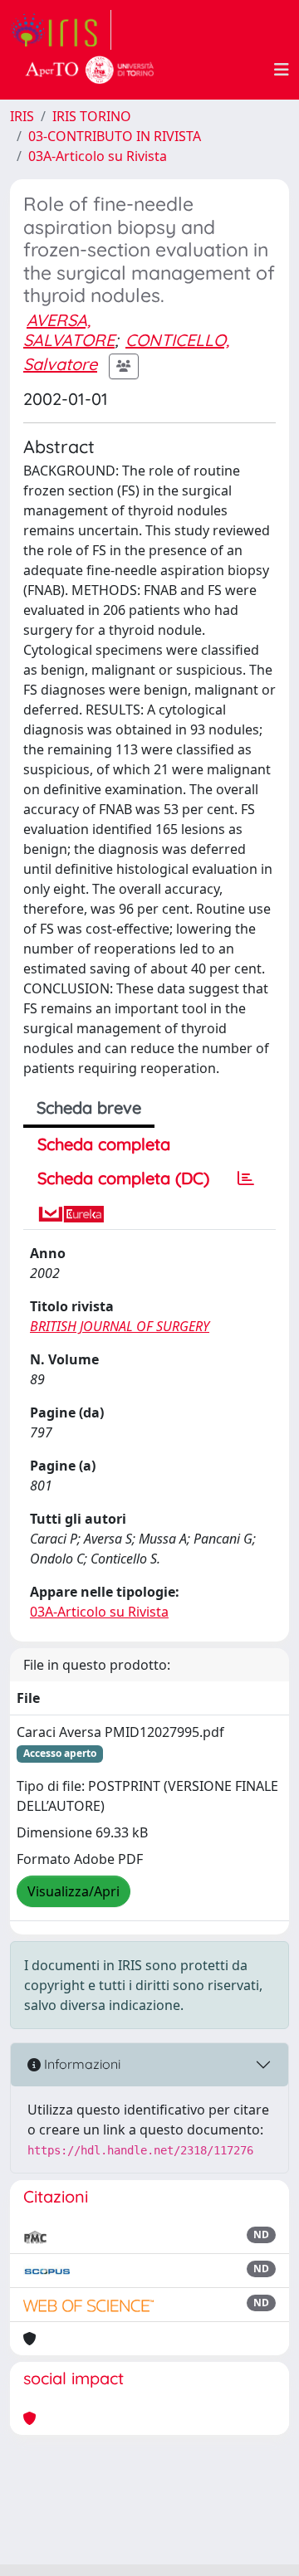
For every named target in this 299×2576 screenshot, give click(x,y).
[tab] (246, 1178)
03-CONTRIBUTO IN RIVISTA (115, 136)
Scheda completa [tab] (104, 1144)
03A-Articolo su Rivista (98, 156)
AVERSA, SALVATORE (69, 330)
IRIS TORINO (92, 116)
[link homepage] (61, 30)
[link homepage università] (90, 70)
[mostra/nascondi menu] (282, 70)
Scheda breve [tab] (89, 1107)
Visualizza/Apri (74, 1891)
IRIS (22, 116)
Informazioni (81, 2064)
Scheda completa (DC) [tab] (123, 1178)
